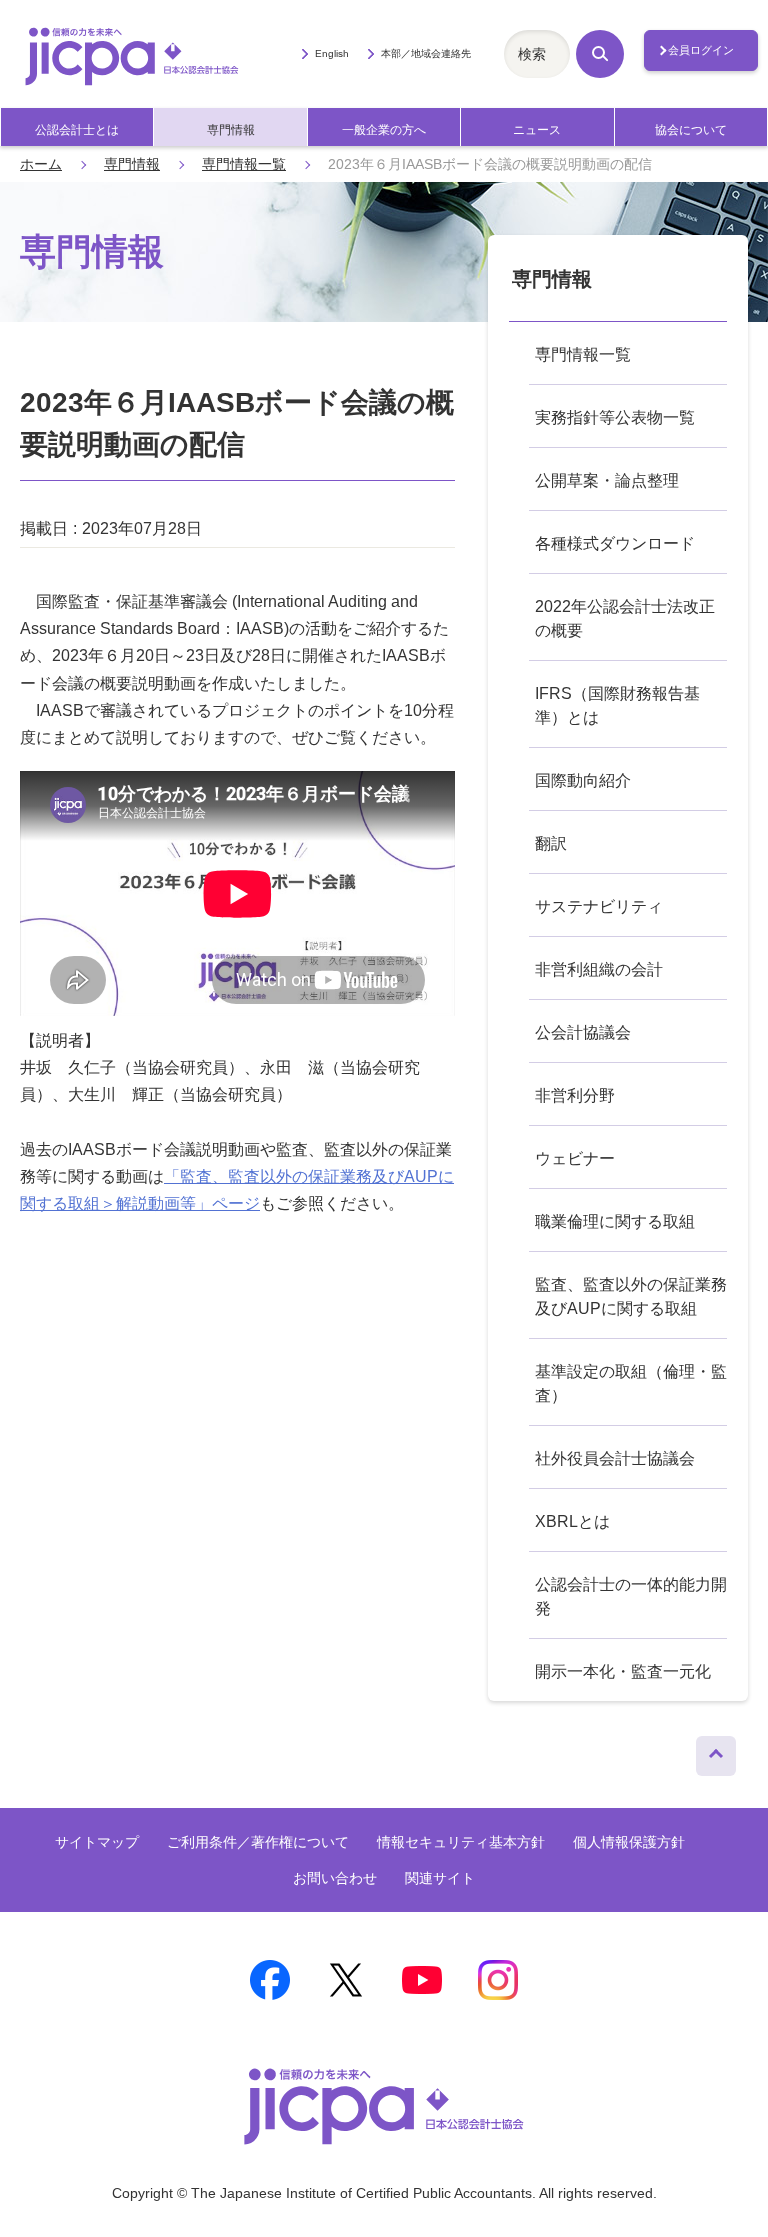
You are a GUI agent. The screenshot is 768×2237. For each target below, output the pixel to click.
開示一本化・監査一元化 (623, 1671)
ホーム (41, 164)
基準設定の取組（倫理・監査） (631, 1383)
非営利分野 (575, 1095)
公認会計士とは (77, 130)
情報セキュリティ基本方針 (461, 1842)
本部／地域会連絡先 (426, 53)
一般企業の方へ (384, 130)
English (331, 53)
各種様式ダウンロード (615, 543)
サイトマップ (97, 1842)
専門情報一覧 (244, 164)
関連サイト (440, 1878)
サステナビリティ (599, 906)
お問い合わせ (335, 1878)
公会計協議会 (583, 1032)
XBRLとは (572, 1521)
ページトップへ (716, 1751)
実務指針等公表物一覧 (615, 417)
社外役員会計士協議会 (615, 1458)
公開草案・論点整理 (607, 480)
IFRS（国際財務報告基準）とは (617, 705)
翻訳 (551, 843)
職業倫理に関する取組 (615, 1221)
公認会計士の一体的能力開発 (631, 1596)
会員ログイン (701, 50)
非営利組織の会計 (599, 969)
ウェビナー (575, 1158)
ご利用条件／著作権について (258, 1842)
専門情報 (231, 130)
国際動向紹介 (583, 780)
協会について (691, 130)
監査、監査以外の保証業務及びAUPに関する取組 (631, 1296)
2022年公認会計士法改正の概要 (625, 618)
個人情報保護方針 (629, 1842)
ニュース (537, 130)
